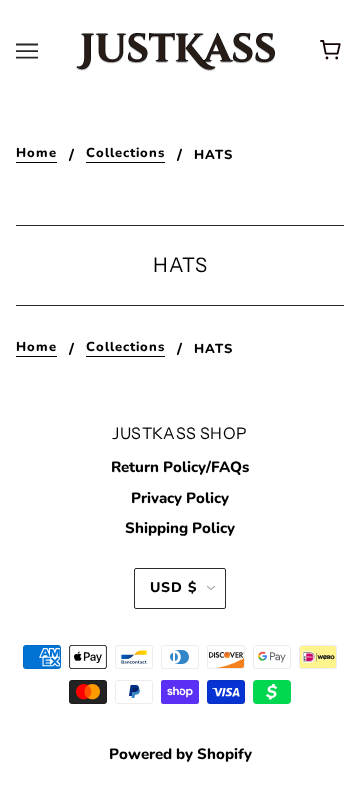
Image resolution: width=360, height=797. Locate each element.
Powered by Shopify (180, 754)
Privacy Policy (180, 498)
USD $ (173, 587)
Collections (125, 154)
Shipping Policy (180, 528)
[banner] (176, 50)
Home (36, 154)
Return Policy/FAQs (180, 467)
